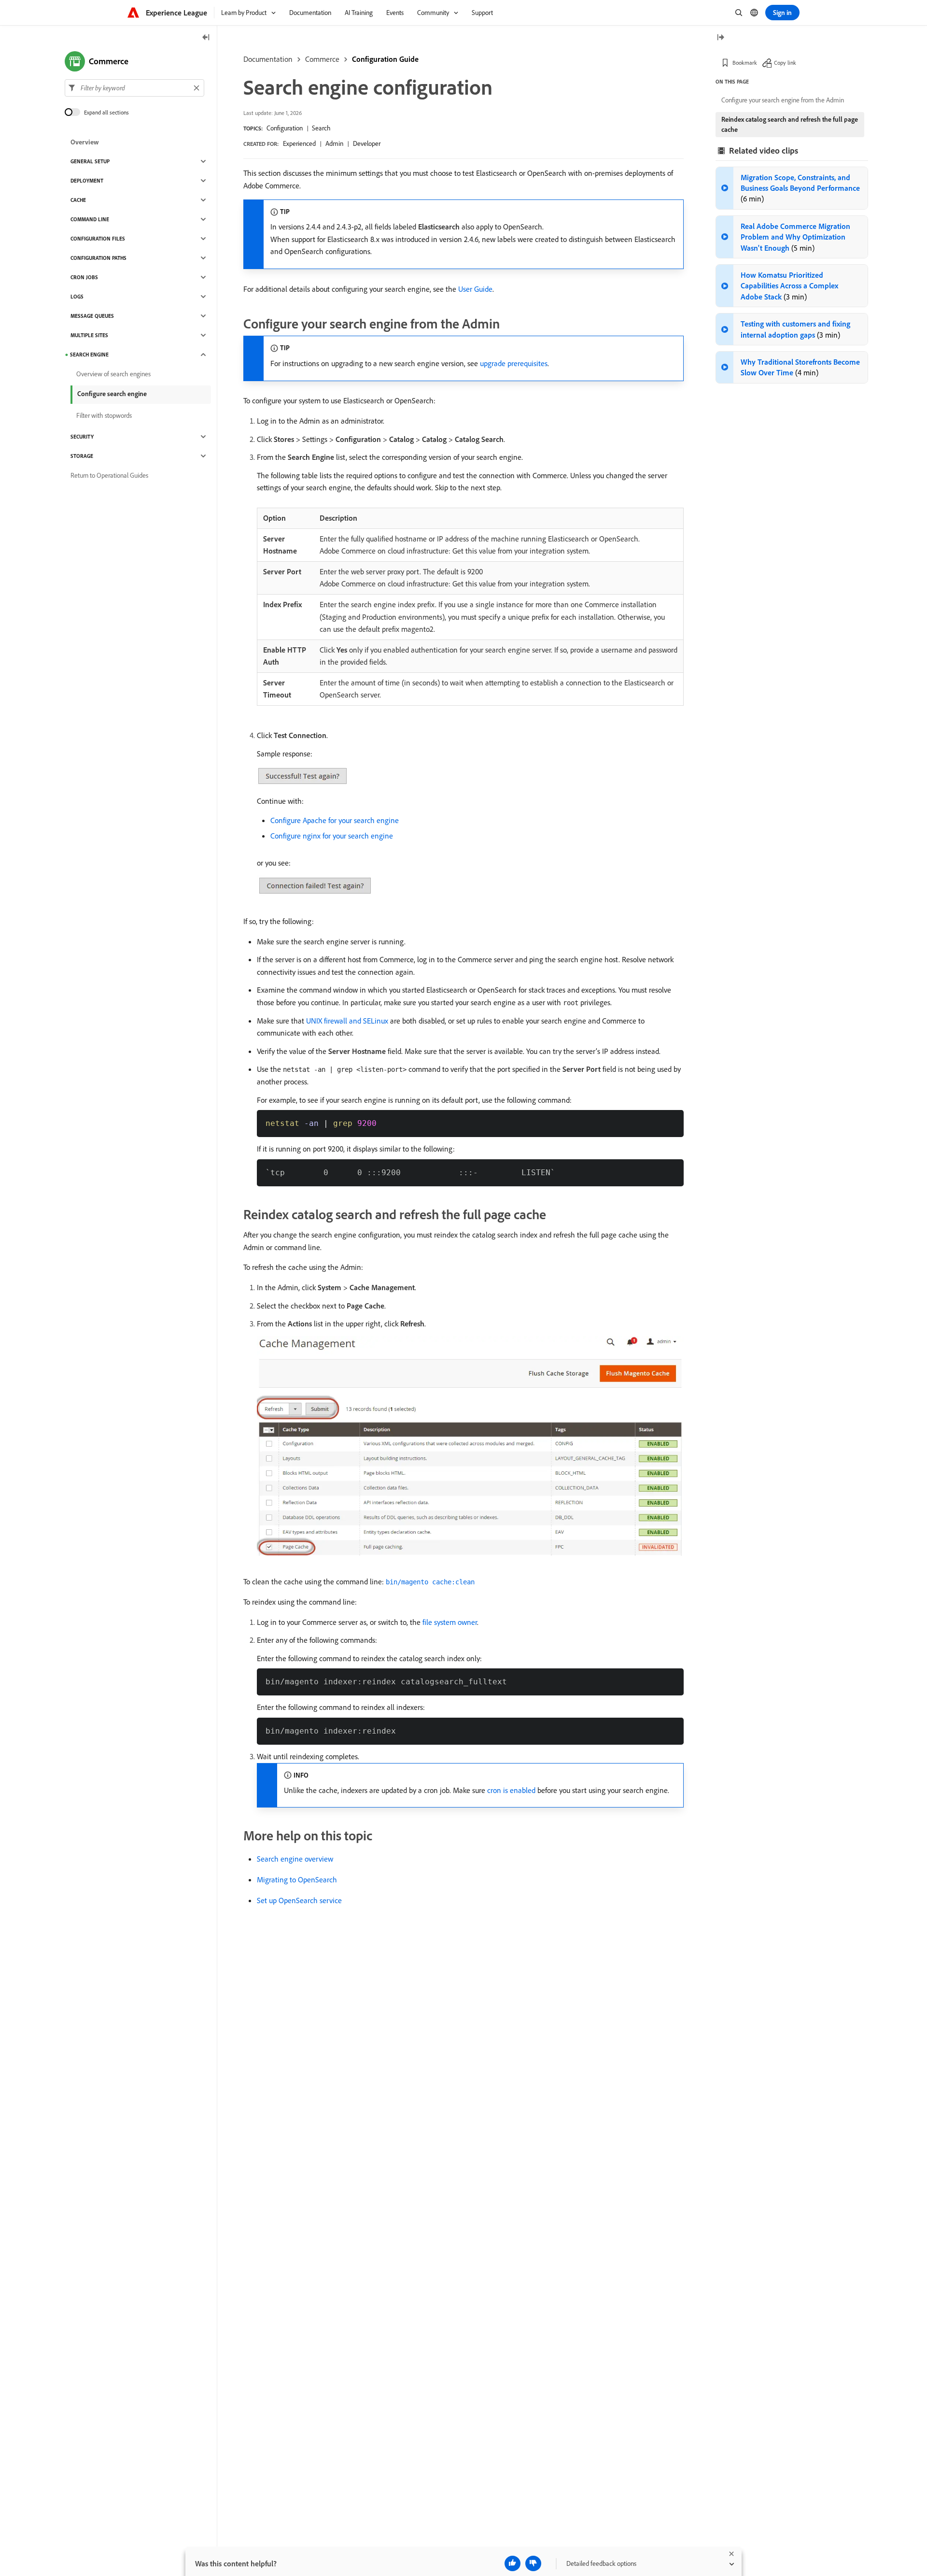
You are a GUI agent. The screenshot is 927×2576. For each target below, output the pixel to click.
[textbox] (134, 88)
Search (321, 128)
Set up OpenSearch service (299, 1900)
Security (82, 437)
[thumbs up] (513, 2563)
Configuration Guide (385, 59)
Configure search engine (112, 394)
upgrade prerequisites (514, 363)
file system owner (450, 1622)
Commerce (322, 59)
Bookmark (745, 63)
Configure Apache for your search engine (335, 820)
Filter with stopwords (104, 415)
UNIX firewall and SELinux (347, 1021)
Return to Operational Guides (109, 475)
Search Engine (89, 355)
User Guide (475, 289)
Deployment (87, 181)
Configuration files (98, 239)
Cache (78, 200)
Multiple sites (89, 335)
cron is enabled (511, 1790)
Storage (82, 456)
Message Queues (92, 316)
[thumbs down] (533, 2563)
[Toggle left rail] (206, 38)
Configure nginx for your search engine (332, 836)
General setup (90, 161)
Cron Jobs (84, 277)
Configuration (285, 128)
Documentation (268, 59)
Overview (85, 142)
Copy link (785, 63)
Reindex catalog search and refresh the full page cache (790, 124)
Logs (77, 297)
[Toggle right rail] (720, 38)
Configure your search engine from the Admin (783, 100)
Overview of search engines (113, 374)
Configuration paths (98, 258)
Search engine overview (295, 1859)
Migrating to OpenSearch (297, 1879)
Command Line (90, 219)
